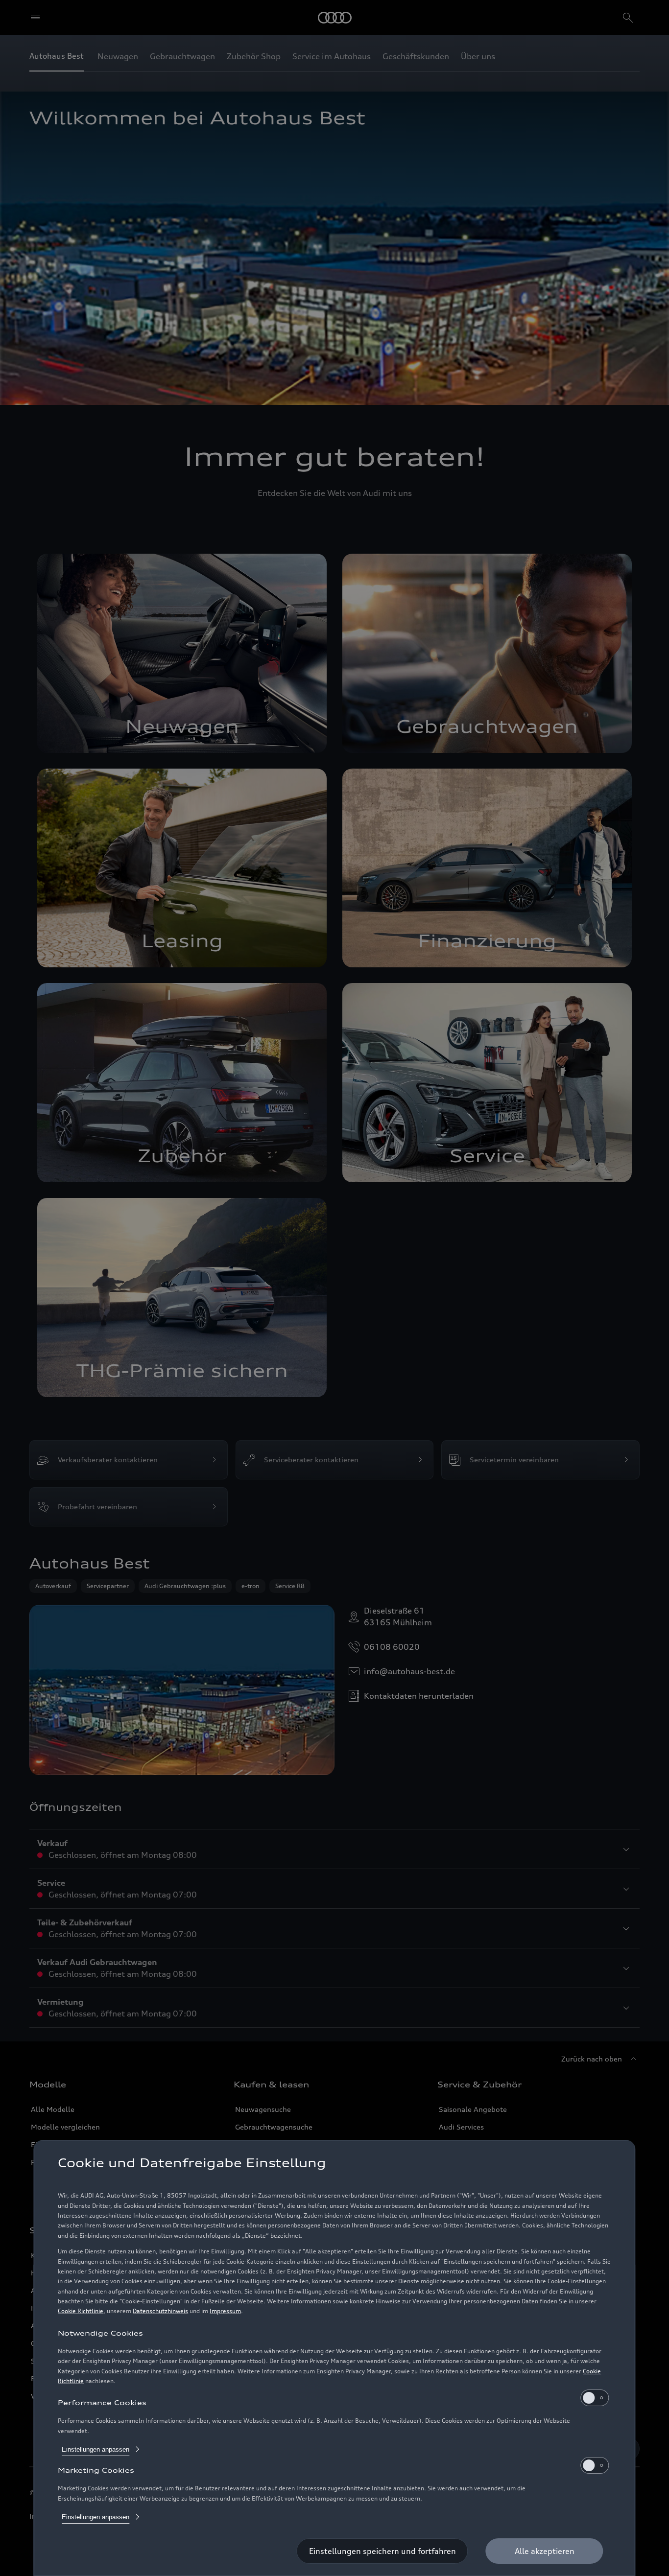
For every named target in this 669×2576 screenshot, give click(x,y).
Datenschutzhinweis (160, 2311)
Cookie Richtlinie (81, 2311)
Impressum (225, 2311)
